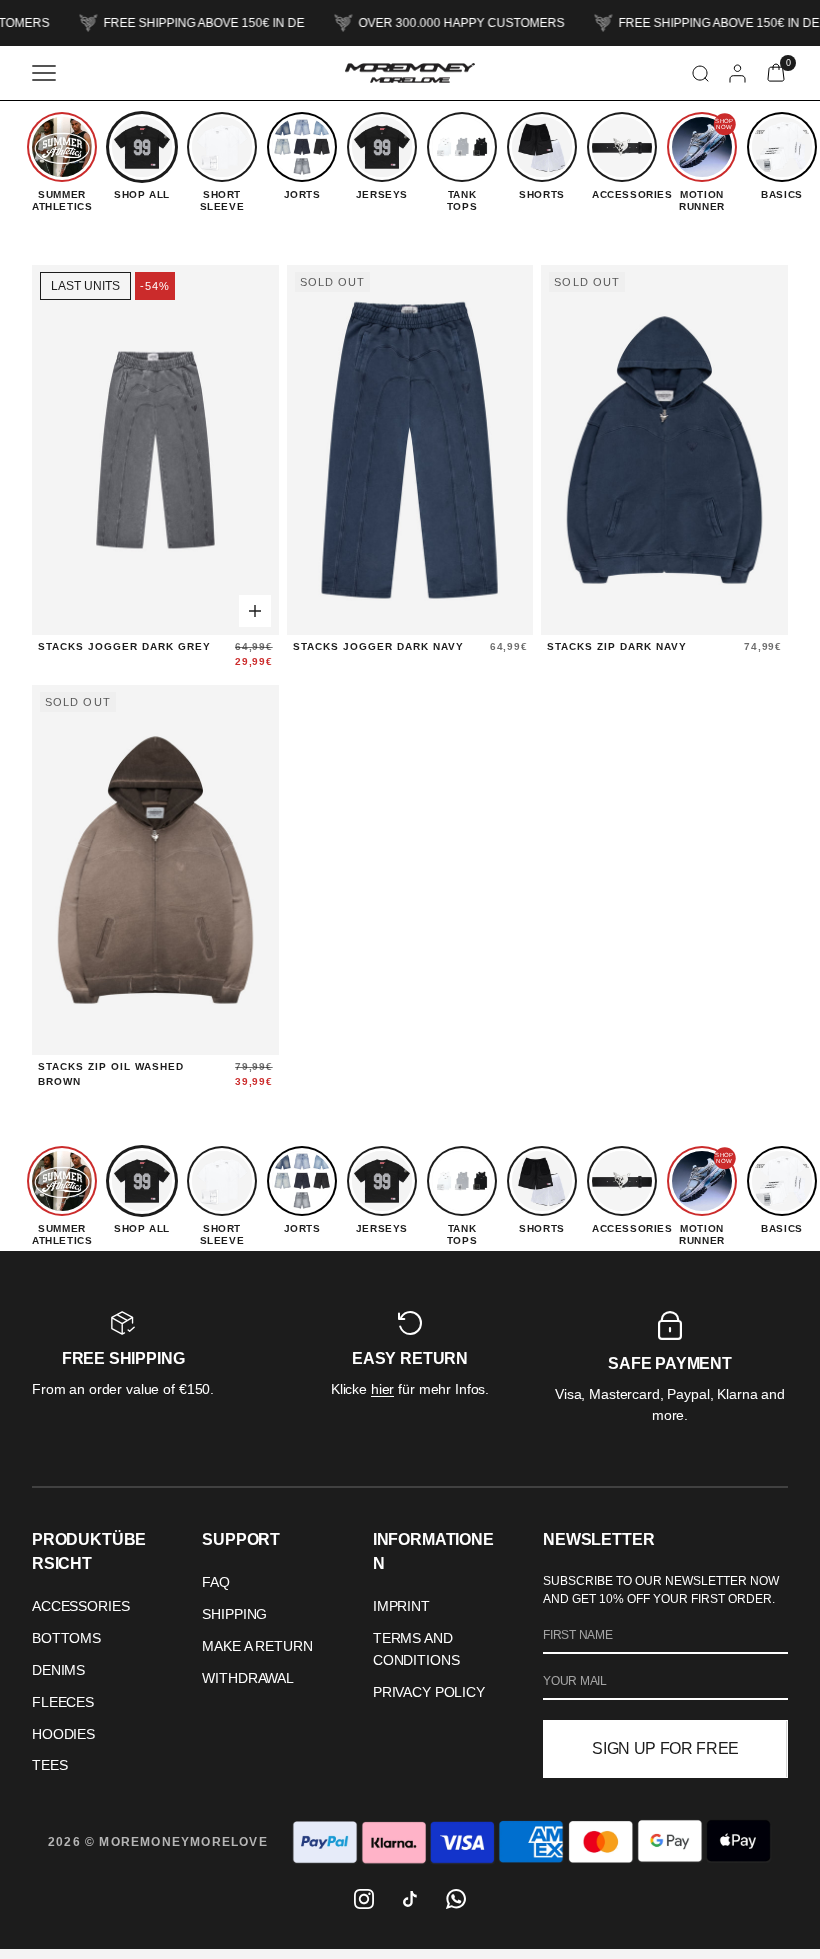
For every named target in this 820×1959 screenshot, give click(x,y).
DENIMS (58, 1670)
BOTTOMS (66, 1638)
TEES (49, 1765)
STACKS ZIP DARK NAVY (617, 646)
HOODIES (63, 1734)
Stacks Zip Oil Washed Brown (111, 1074)
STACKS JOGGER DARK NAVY (378, 646)
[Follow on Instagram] (364, 1899)
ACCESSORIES (80, 1606)
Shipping (234, 1614)
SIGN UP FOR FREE (665, 1748)
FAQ (216, 1582)
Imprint (401, 1606)
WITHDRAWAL (248, 1678)
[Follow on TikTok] (410, 1899)
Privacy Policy (429, 1692)
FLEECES (63, 1702)
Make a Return (257, 1646)
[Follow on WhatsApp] (456, 1899)
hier (382, 1389)
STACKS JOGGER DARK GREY (124, 646)
